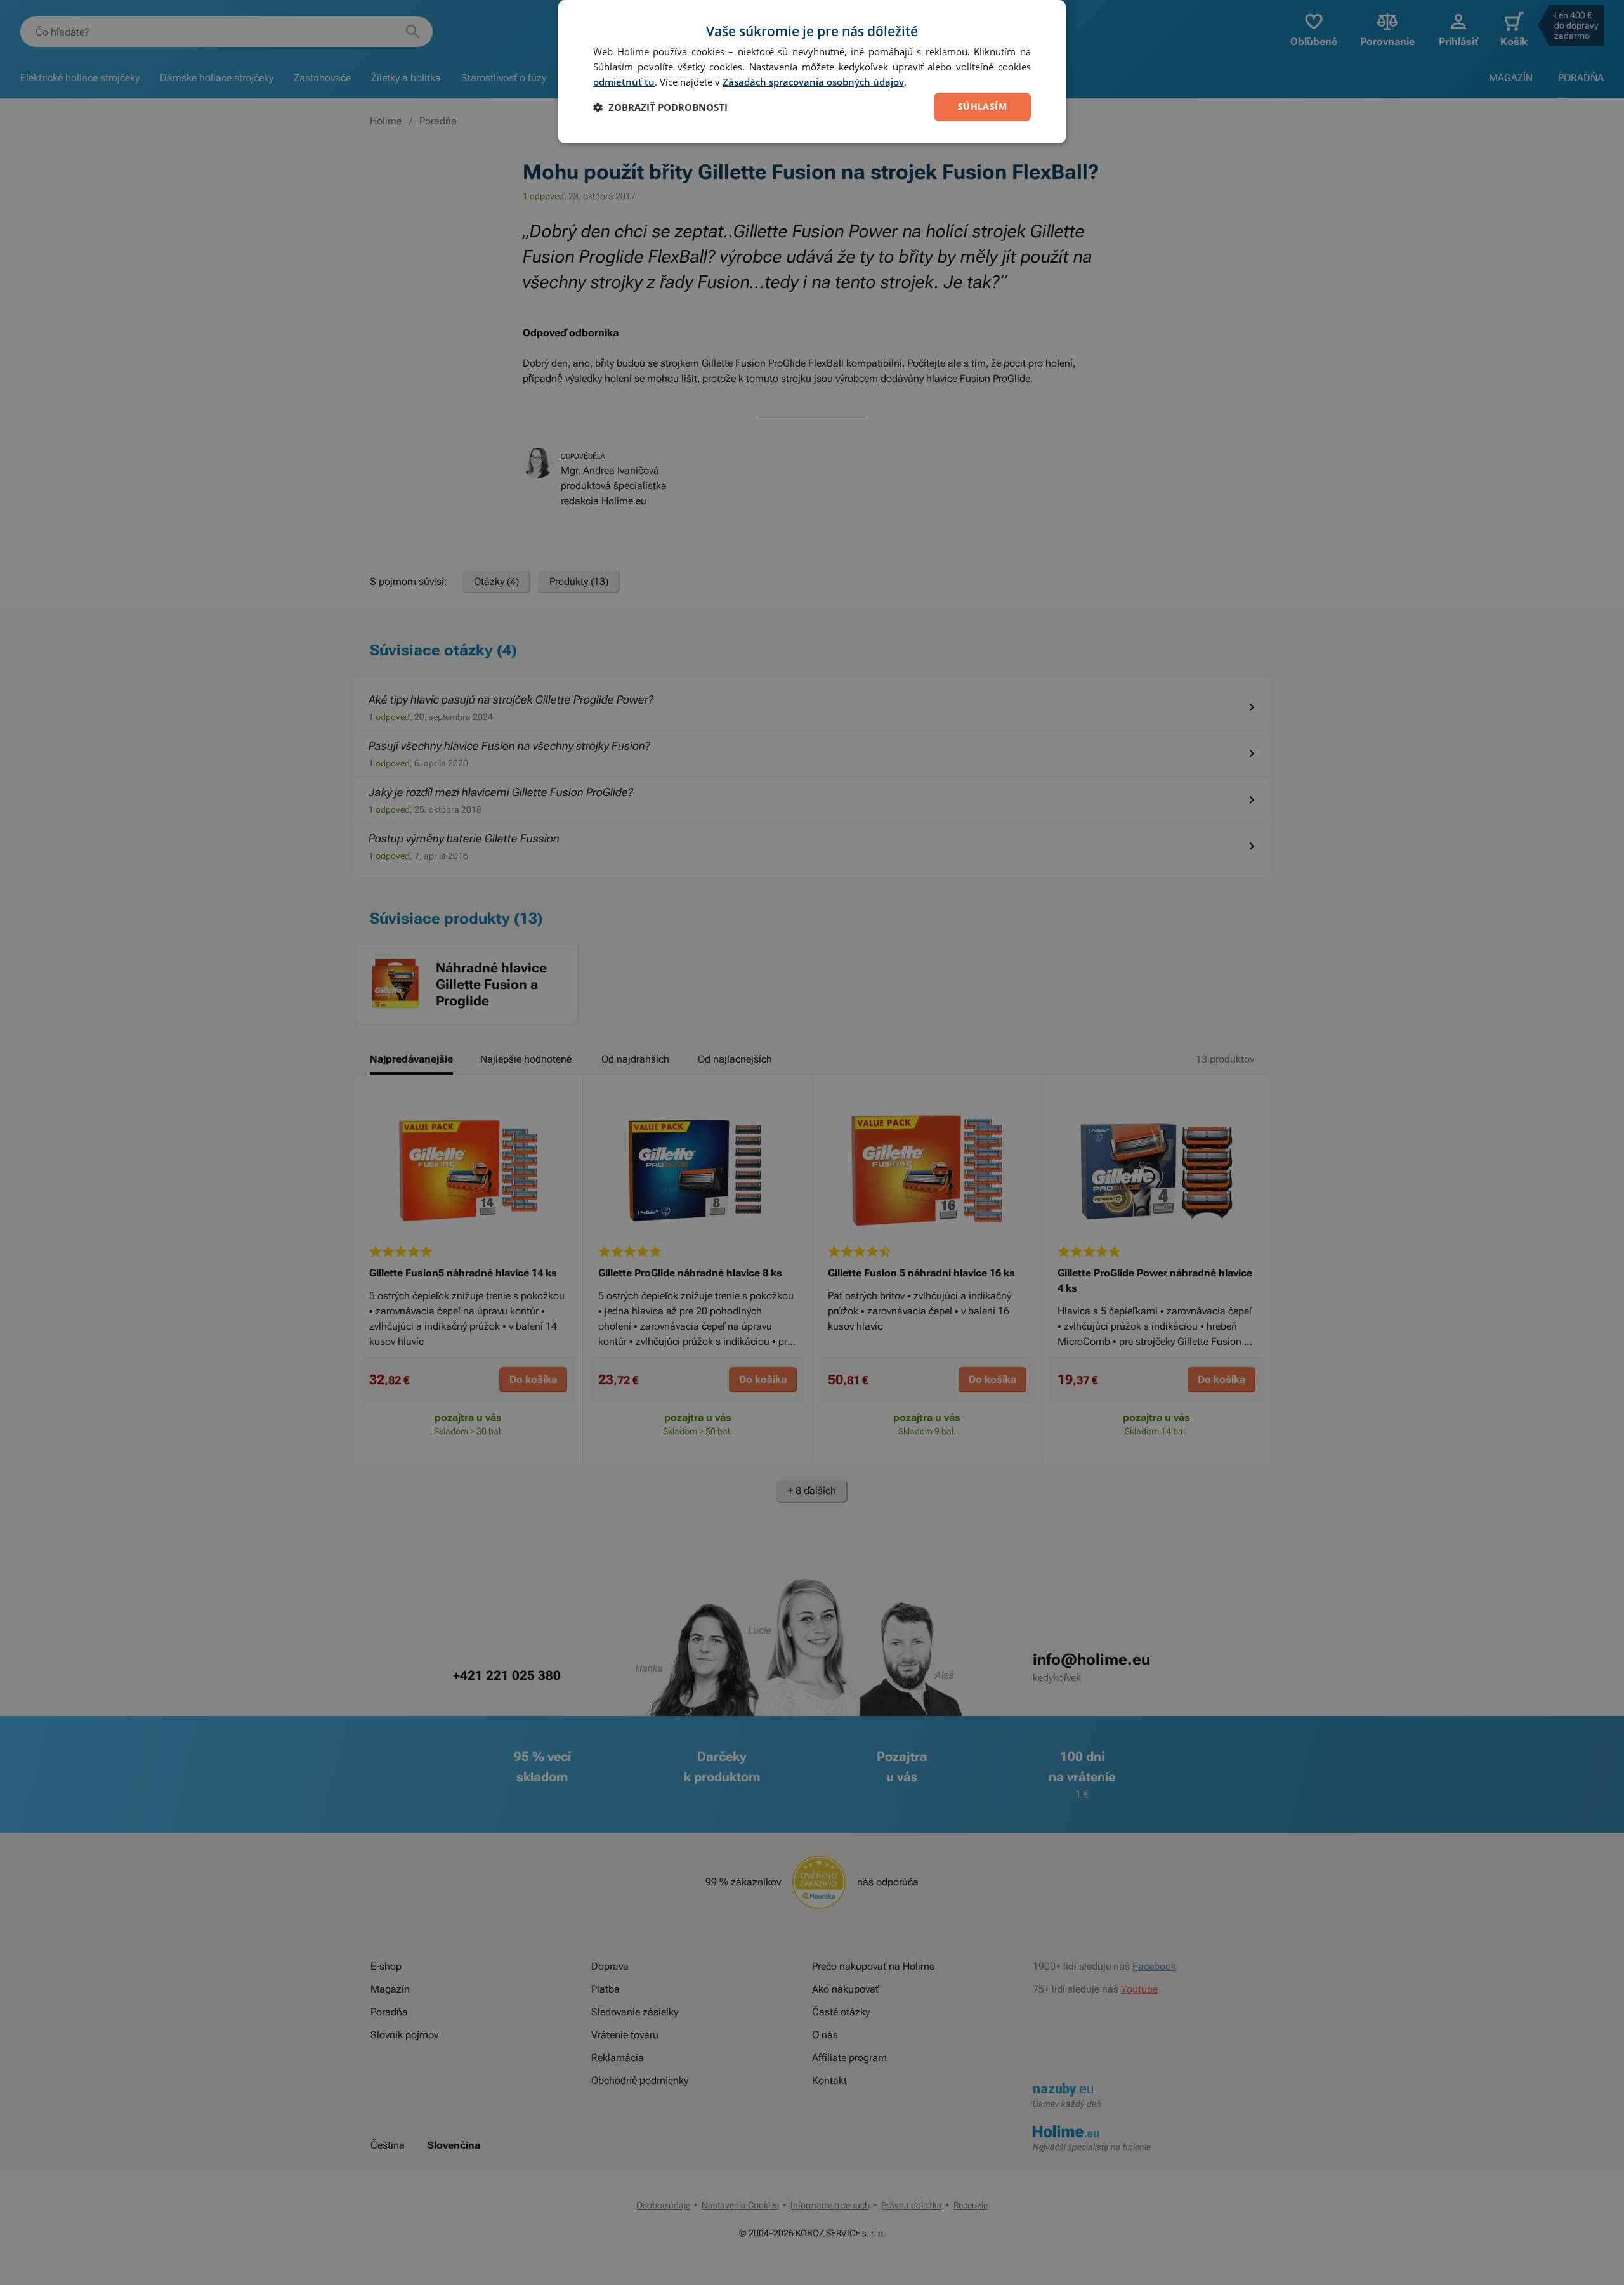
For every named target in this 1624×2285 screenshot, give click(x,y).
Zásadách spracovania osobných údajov (813, 82)
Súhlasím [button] (982, 106)
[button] (660, 107)
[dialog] (812, 72)
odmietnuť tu (624, 82)
